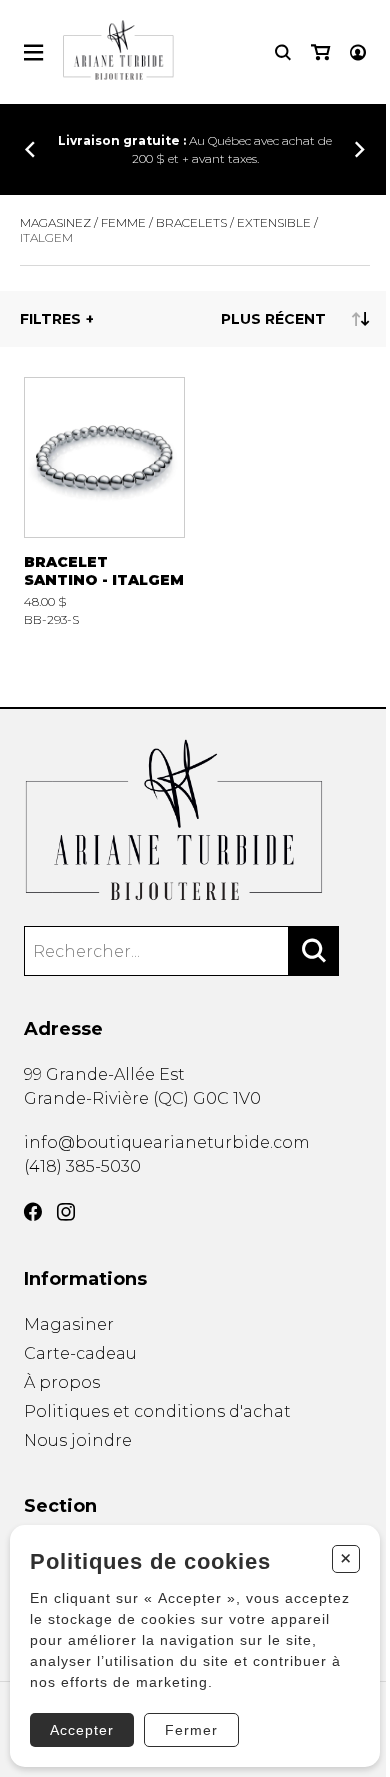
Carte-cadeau (80, 1353)
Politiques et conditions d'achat (157, 1411)
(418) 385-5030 (82, 1166)
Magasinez (55, 222)
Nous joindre (78, 1440)
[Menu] (33, 52)
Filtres (50, 319)
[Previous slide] (30, 149)
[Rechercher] (314, 951)
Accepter (82, 1730)
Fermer (191, 1730)
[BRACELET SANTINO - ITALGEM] (104, 502)
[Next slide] (360, 149)
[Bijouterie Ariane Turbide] (194, 820)
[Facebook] (33, 1212)
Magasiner (69, 1324)
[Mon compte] (358, 52)
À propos (62, 1382)
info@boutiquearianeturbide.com (167, 1142)
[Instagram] (66, 1212)
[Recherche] (283, 52)
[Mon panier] (320, 52)
